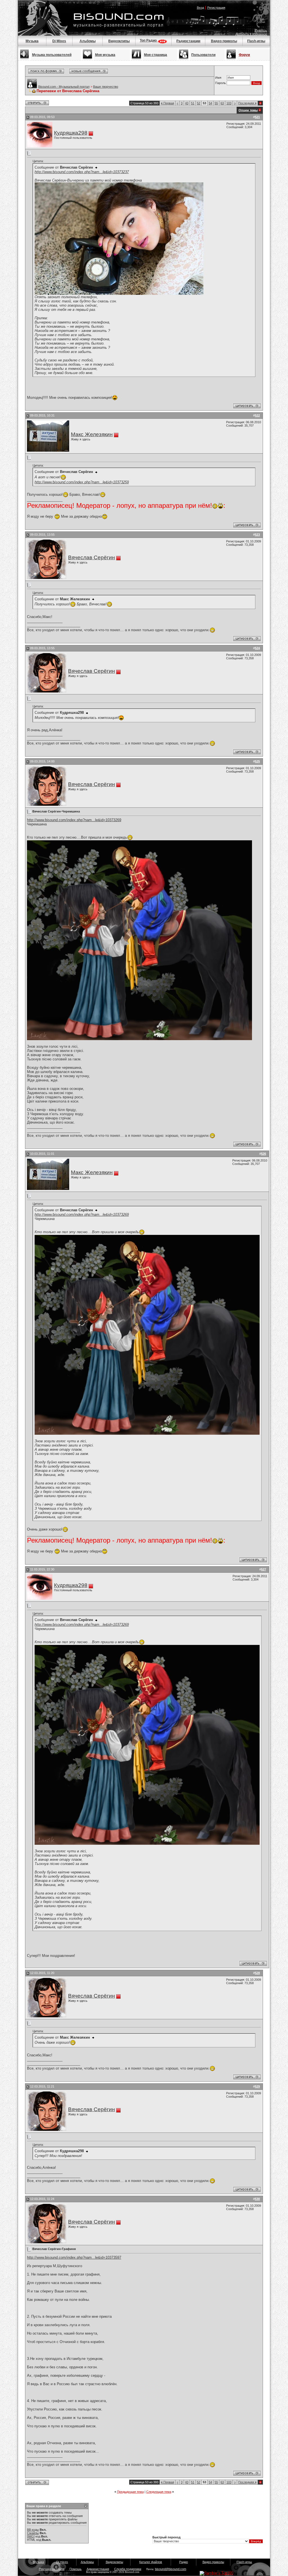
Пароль (220, 83)
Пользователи (203, 55)
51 (193, 103)
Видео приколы (224, 41)
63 (222, 103)
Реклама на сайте (52, 2569)
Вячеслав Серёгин (92, 557)
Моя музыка (105, 55)
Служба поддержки (128, 2569)
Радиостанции (188, 41)
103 (229, 103)
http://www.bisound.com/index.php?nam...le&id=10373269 (74, 820)
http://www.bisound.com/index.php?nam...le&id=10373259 (82, 482)
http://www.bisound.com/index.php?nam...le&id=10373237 (82, 172)
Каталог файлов (151, 2562)
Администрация (98, 2569)
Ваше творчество (106, 87)
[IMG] (31, 2536)
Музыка (32, 41)
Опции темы (248, 110)
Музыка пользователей (52, 55)
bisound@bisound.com (171, 2569)
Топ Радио (149, 40)
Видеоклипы (119, 41)
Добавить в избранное (251, 34)
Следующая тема (159, 2492)
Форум (244, 55)
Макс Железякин (92, 434)
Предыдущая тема (130, 2492)
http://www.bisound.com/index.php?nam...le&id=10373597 (74, 2257)
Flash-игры (256, 41)
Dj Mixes (59, 41)
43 (187, 103)
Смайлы (33, 2533)
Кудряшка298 (71, 133)
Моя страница (156, 55)
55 (216, 103)
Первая (167, 103)
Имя (218, 78)
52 (199, 103)
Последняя (247, 103)
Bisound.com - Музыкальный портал (64, 87)
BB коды (33, 2530)
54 (210, 103)
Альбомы (88, 41)
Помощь (261, 31)
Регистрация (216, 8)
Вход (200, 8)
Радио (184, 2562)
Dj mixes (62, 2562)
